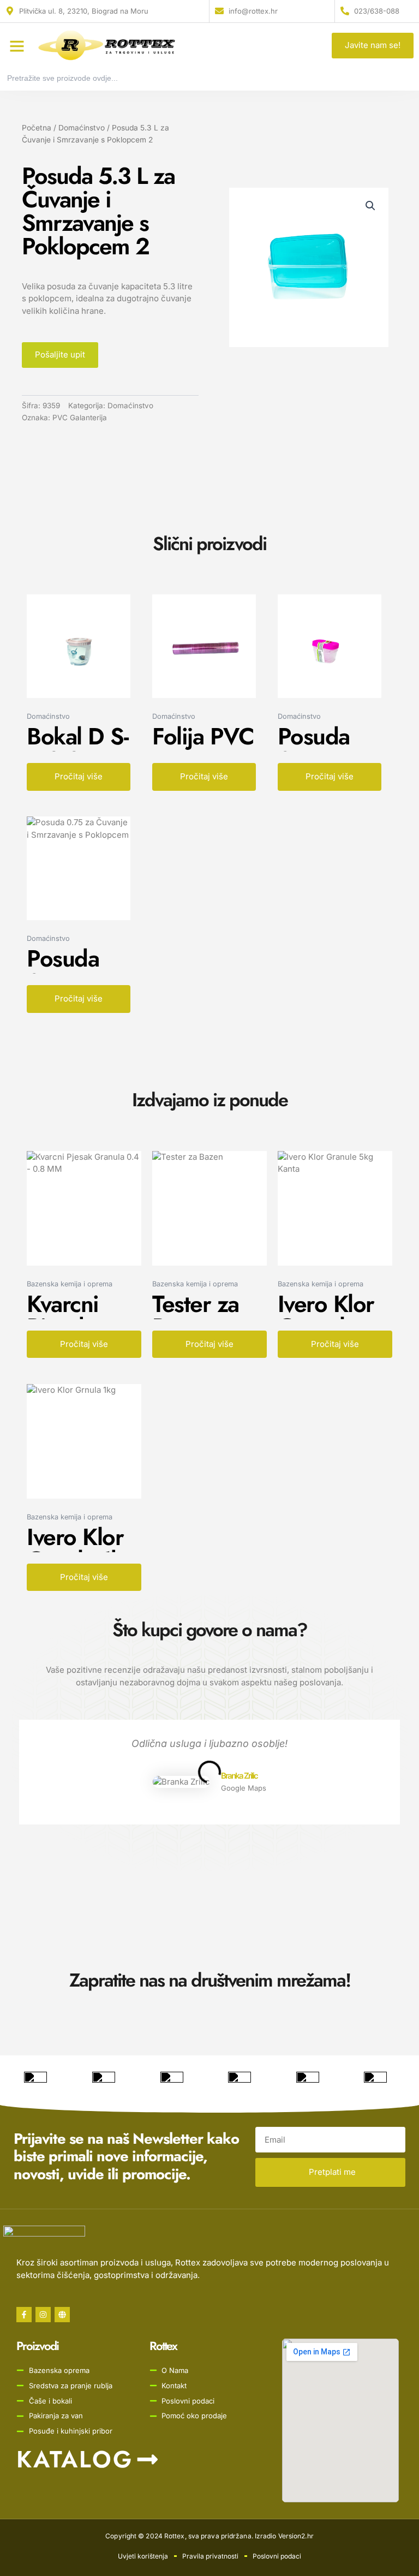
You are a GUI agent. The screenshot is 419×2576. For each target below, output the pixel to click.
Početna (37, 128)
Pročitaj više (79, 776)
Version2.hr (296, 2536)
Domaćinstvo (82, 128)
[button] (17, 46)
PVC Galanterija (80, 418)
